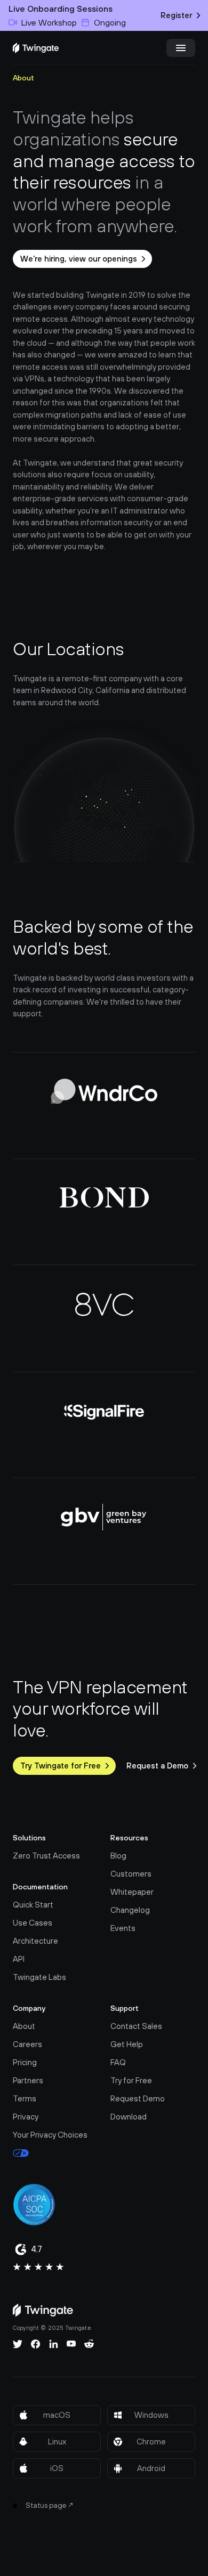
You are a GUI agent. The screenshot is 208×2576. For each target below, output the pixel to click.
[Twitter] (18, 2344)
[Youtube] (71, 2344)
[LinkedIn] (54, 2344)
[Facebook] (36, 2344)
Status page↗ (50, 2505)
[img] (36, 48)
